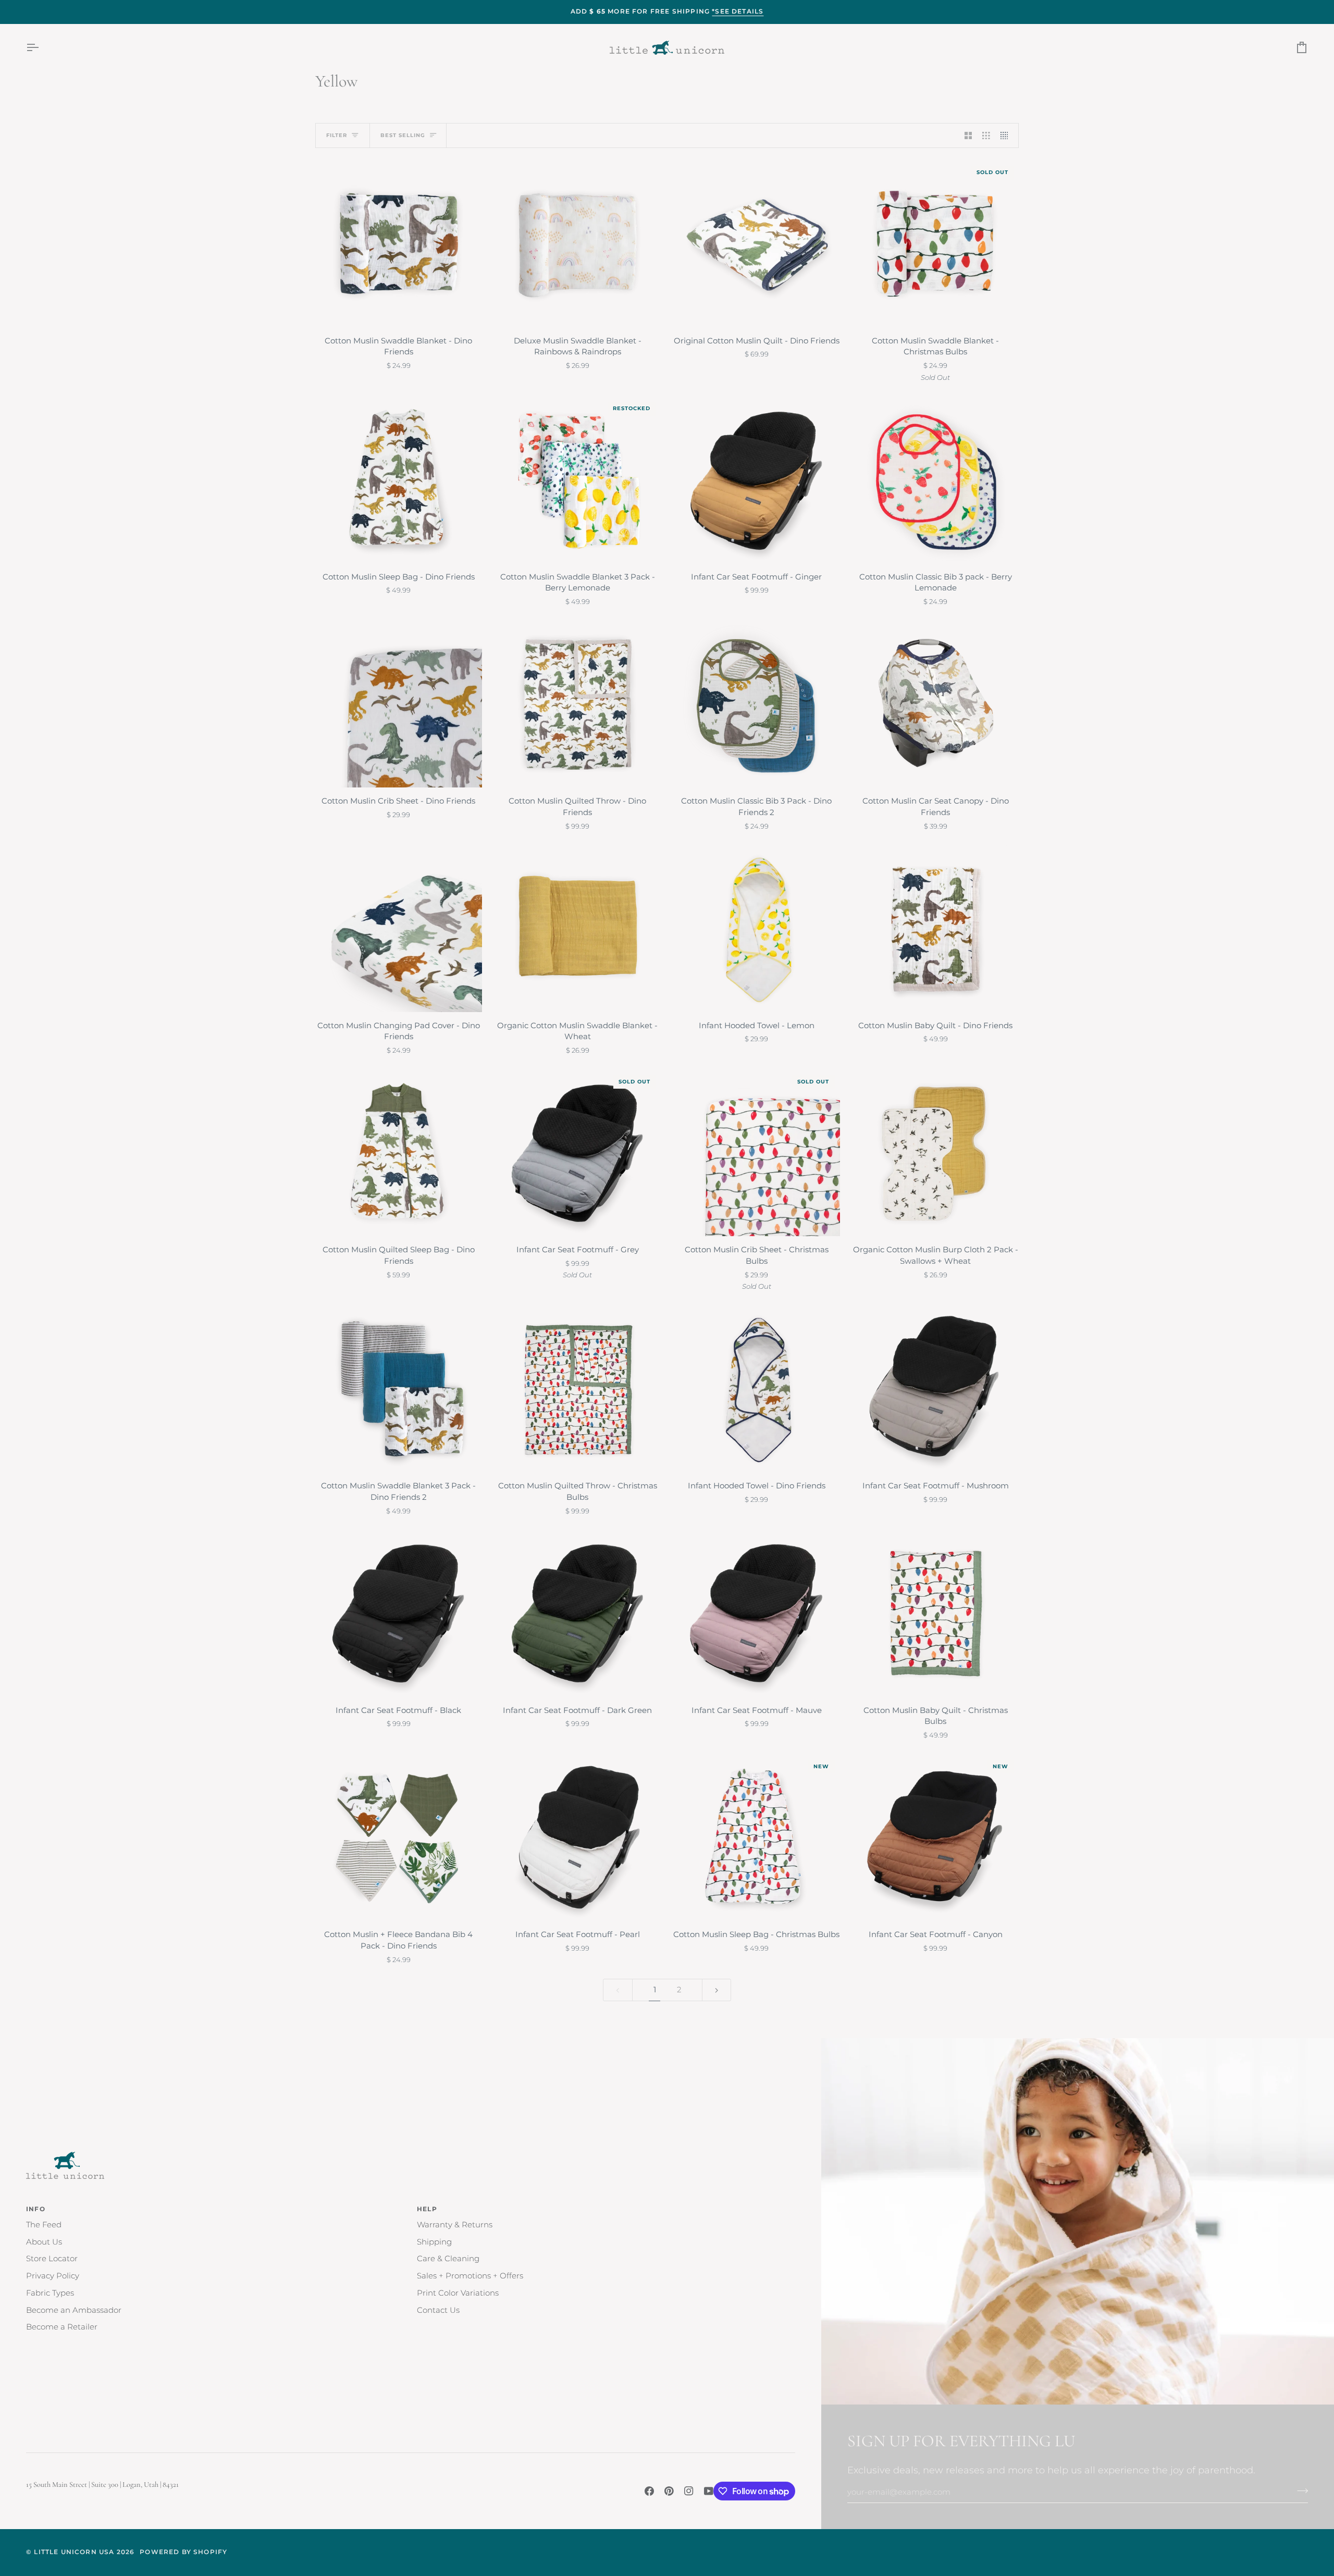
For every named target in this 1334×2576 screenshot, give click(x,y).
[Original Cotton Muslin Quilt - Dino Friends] (757, 244)
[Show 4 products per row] (1007, 135)
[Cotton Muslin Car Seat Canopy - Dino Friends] (936, 705)
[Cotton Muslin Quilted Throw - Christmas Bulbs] (578, 1389)
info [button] (36, 2209)
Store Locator (52, 2259)
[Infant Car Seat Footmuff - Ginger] (757, 480)
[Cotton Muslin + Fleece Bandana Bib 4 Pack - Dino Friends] (399, 1838)
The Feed (44, 2225)
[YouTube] (709, 2491)
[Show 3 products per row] (986, 135)
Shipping (434, 2242)
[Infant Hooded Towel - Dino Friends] (757, 1389)
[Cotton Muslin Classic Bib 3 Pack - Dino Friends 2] (757, 705)
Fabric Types (50, 2293)
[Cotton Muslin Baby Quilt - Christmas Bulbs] (936, 1613)
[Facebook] (649, 2491)
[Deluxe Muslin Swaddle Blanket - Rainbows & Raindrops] (578, 244)
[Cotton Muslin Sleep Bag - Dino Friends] (399, 480)
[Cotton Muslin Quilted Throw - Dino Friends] (578, 705)
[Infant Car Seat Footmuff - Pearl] (578, 1838)
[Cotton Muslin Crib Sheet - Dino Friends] (399, 705)
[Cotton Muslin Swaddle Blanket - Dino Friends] (399, 244)
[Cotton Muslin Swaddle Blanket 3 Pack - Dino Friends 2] (399, 1389)
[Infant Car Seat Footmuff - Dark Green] (578, 1613)
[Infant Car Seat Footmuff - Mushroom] (936, 1389)
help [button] (427, 2209)
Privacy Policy (53, 2276)
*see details (738, 11)
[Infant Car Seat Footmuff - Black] (399, 1613)
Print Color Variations (458, 2293)
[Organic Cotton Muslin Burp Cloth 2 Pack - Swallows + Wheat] (936, 1153)
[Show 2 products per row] (968, 135)
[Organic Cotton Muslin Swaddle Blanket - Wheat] (578, 929)
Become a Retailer (62, 2327)
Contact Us (438, 2310)
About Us (44, 2242)
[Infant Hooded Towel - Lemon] (757, 929)
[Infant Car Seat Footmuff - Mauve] (757, 1613)
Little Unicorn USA (74, 2552)
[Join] (1299, 2491)
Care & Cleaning (448, 2259)
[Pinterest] (669, 2491)
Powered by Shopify (183, 2552)
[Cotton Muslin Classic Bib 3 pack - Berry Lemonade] (936, 480)
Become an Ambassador (74, 2310)
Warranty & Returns (455, 2225)
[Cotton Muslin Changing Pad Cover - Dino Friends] (399, 929)
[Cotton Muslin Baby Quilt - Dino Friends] (936, 929)
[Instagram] (689, 2491)
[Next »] (717, 1990)
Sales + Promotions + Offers (470, 2276)
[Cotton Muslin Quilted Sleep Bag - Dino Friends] (399, 1153)
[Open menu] (42, 48)
